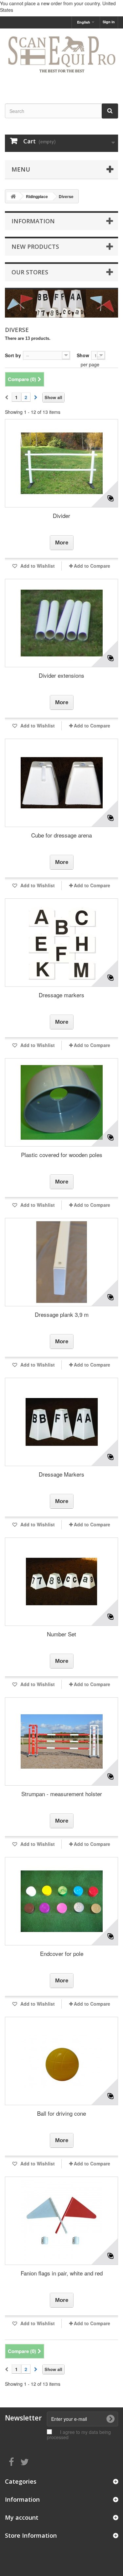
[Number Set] (61, 1582)
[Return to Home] (13, 196)
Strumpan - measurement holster (62, 1794)
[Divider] (61, 463)
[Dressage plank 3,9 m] (61, 1262)
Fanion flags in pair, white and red (62, 2273)
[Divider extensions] (61, 623)
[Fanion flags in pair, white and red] (61, 2221)
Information (33, 221)
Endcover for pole (62, 1953)
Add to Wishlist (37, 566)
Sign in (109, 22)
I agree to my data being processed (79, 2435)
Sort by (13, 355)
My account (22, 2517)
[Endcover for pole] (61, 1901)
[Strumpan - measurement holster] (61, 1741)
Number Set (61, 1634)
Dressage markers (61, 995)
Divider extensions (61, 675)
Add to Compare (92, 566)
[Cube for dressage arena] (61, 783)
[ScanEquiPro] (61, 60)
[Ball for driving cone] (61, 2061)
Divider (61, 515)
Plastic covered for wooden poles (62, 1155)
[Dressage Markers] (61, 1422)
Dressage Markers (61, 1474)
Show (83, 355)
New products (35, 247)
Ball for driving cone (61, 2113)
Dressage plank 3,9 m (62, 1314)
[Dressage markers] (61, 943)
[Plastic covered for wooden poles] (61, 1102)
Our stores (30, 272)
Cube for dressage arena (61, 835)
